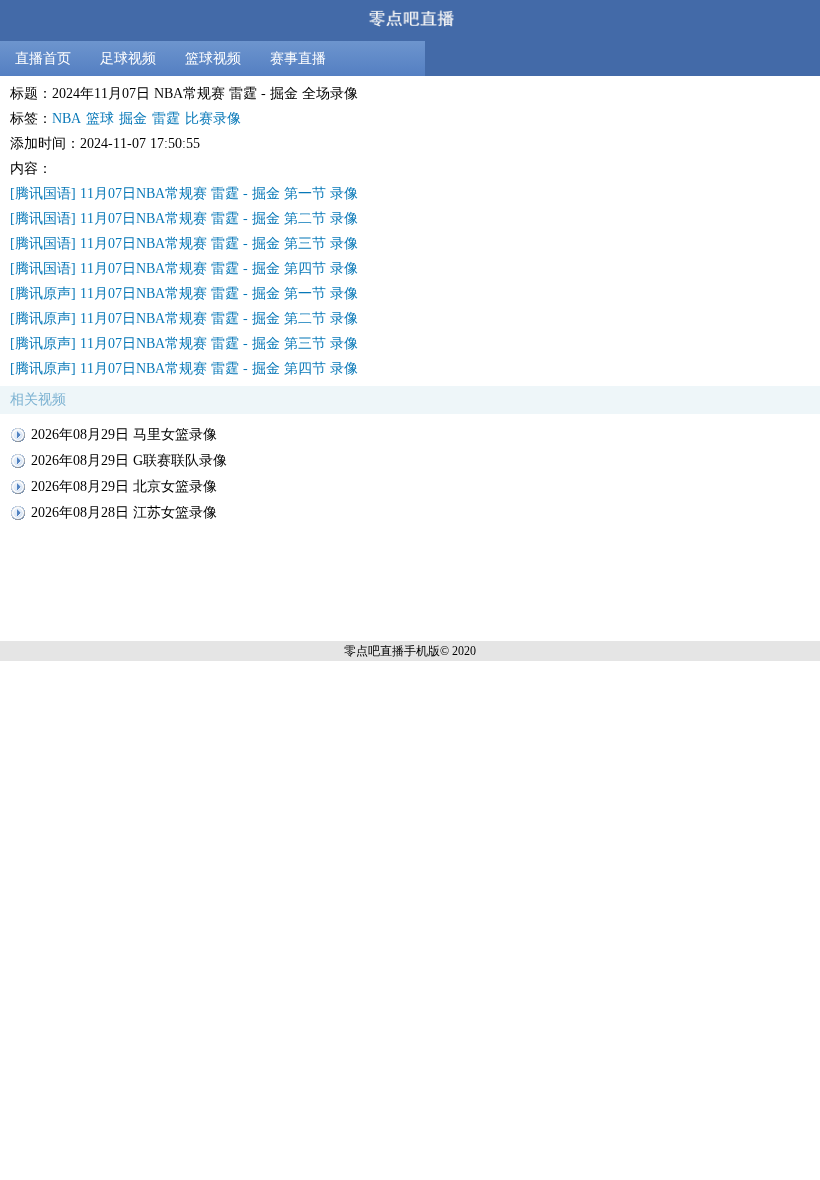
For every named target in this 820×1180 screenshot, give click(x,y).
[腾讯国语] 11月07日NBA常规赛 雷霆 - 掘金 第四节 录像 (184, 268)
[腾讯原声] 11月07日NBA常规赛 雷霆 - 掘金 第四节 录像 (184, 368)
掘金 (133, 118)
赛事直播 (298, 58)
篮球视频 (213, 58)
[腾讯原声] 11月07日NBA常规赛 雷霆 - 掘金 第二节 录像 (184, 318)
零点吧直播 (374, 651)
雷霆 (166, 118)
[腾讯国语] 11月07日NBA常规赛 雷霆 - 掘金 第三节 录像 (184, 243)
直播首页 (43, 58)
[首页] (410, 20)
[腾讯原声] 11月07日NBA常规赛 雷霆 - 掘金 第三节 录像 (184, 343)
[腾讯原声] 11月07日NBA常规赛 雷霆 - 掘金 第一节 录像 (184, 293)
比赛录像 (213, 118)
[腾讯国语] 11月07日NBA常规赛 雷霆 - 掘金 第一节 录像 (184, 193)
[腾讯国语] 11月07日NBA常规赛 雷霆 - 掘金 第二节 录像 (184, 218)
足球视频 (128, 58)
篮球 (100, 118)
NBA (66, 118)
